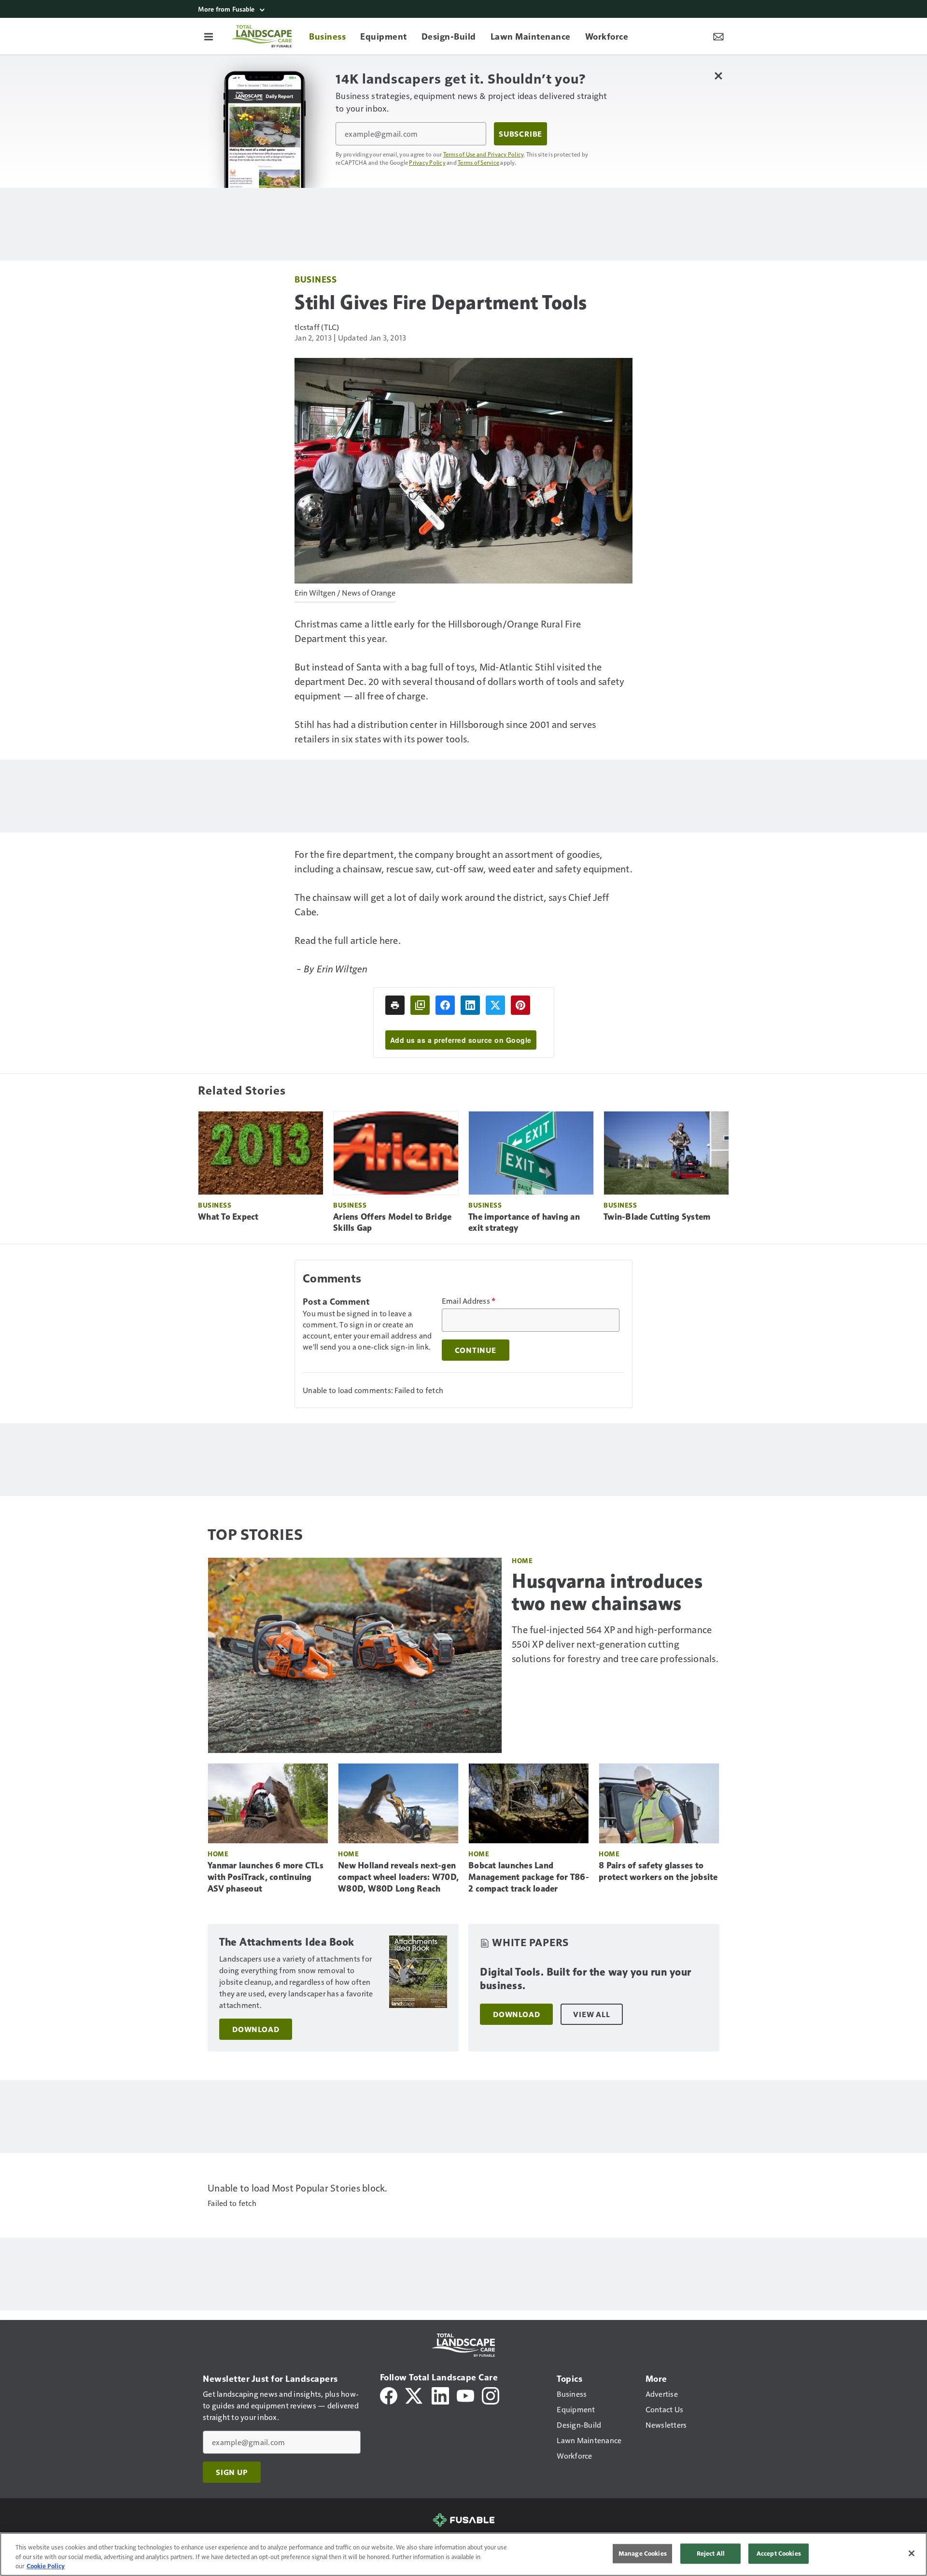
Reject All (711, 2553)
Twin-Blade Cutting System (657, 1217)
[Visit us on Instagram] (491, 2395)
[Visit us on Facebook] (389, 2395)
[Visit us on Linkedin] (440, 2395)
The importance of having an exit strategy (524, 1223)
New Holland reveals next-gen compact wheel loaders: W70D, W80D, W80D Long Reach (398, 1877)
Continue (476, 1350)
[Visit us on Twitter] (414, 2395)
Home (522, 1560)
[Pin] (520, 1005)
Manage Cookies (643, 2553)
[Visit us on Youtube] (465, 2395)
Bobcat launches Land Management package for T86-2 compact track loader (529, 1877)
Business (316, 279)
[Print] (395, 1005)
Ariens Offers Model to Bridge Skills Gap (392, 1223)
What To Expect (228, 1217)
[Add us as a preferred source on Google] (420, 1005)
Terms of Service (478, 162)
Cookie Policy (46, 2566)
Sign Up (232, 2472)
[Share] (445, 1005)
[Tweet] (495, 1005)
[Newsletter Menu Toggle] (718, 36)
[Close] (912, 2553)
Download (256, 2029)
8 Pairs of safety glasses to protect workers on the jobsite (658, 1871)
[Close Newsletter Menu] (718, 76)
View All (591, 2014)
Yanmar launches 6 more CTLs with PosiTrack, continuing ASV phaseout (266, 1877)
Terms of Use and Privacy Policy (484, 154)
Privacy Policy (427, 162)
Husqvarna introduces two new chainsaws (607, 1592)
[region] (463, 2554)
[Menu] (209, 36)
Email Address (469, 1301)
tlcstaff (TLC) (317, 327)
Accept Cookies (779, 2553)
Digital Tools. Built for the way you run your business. (586, 1979)
